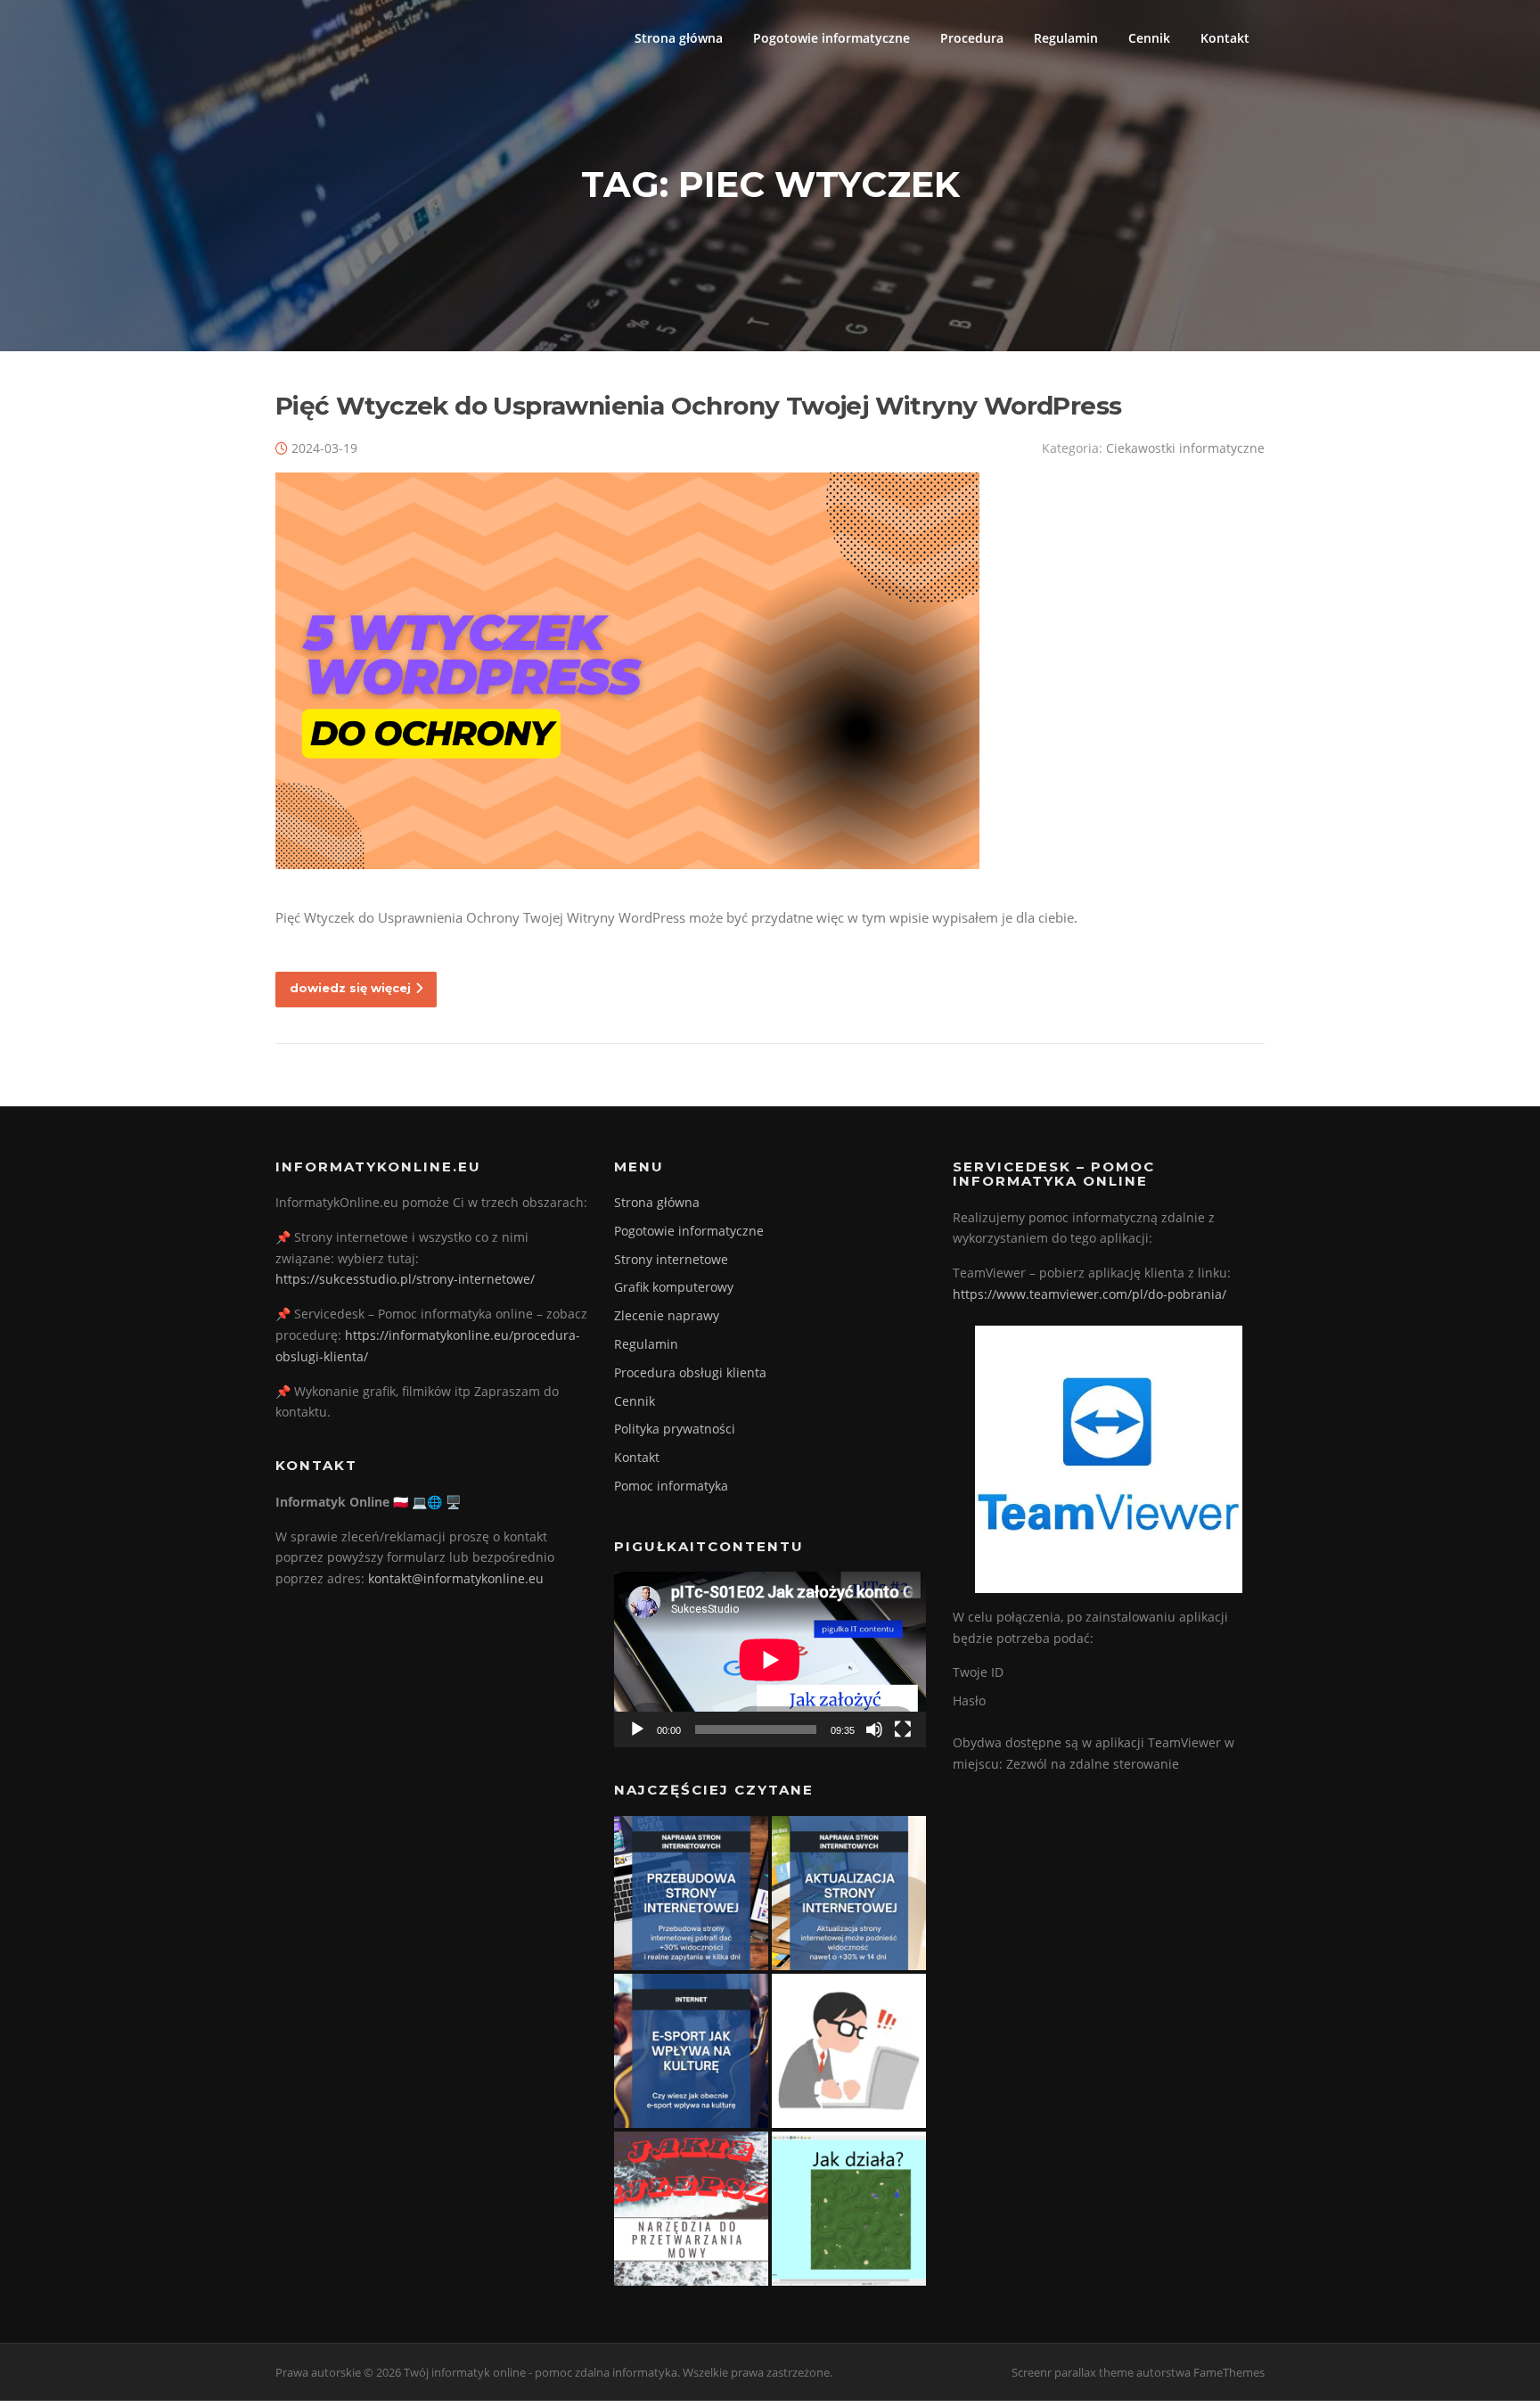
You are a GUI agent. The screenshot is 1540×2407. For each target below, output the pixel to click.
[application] (770, 1659)
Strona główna (679, 38)
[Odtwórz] (637, 1729)
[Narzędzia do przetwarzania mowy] (691, 2209)
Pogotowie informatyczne (831, 38)
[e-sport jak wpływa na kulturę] (691, 2051)
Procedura (972, 38)
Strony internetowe (671, 1259)
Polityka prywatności (675, 1429)
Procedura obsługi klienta (690, 1372)
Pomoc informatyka (671, 1486)
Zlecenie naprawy (667, 1315)
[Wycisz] (874, 1729)
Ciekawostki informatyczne (1185, 448)
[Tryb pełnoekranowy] (903, 1729)
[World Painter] (849, 2209)
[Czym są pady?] (849, 2051)
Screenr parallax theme (1073, 2372)
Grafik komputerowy (674, 1287)
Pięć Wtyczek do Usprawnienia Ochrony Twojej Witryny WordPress (698, 406)
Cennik (1149, 38)
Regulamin (1066, 38)
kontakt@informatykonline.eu (456, 1578)
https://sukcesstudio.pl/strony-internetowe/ (405, 1279)
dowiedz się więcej (350, 988)
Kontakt (1225, 38)
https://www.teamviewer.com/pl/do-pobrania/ (1089, 1294)
